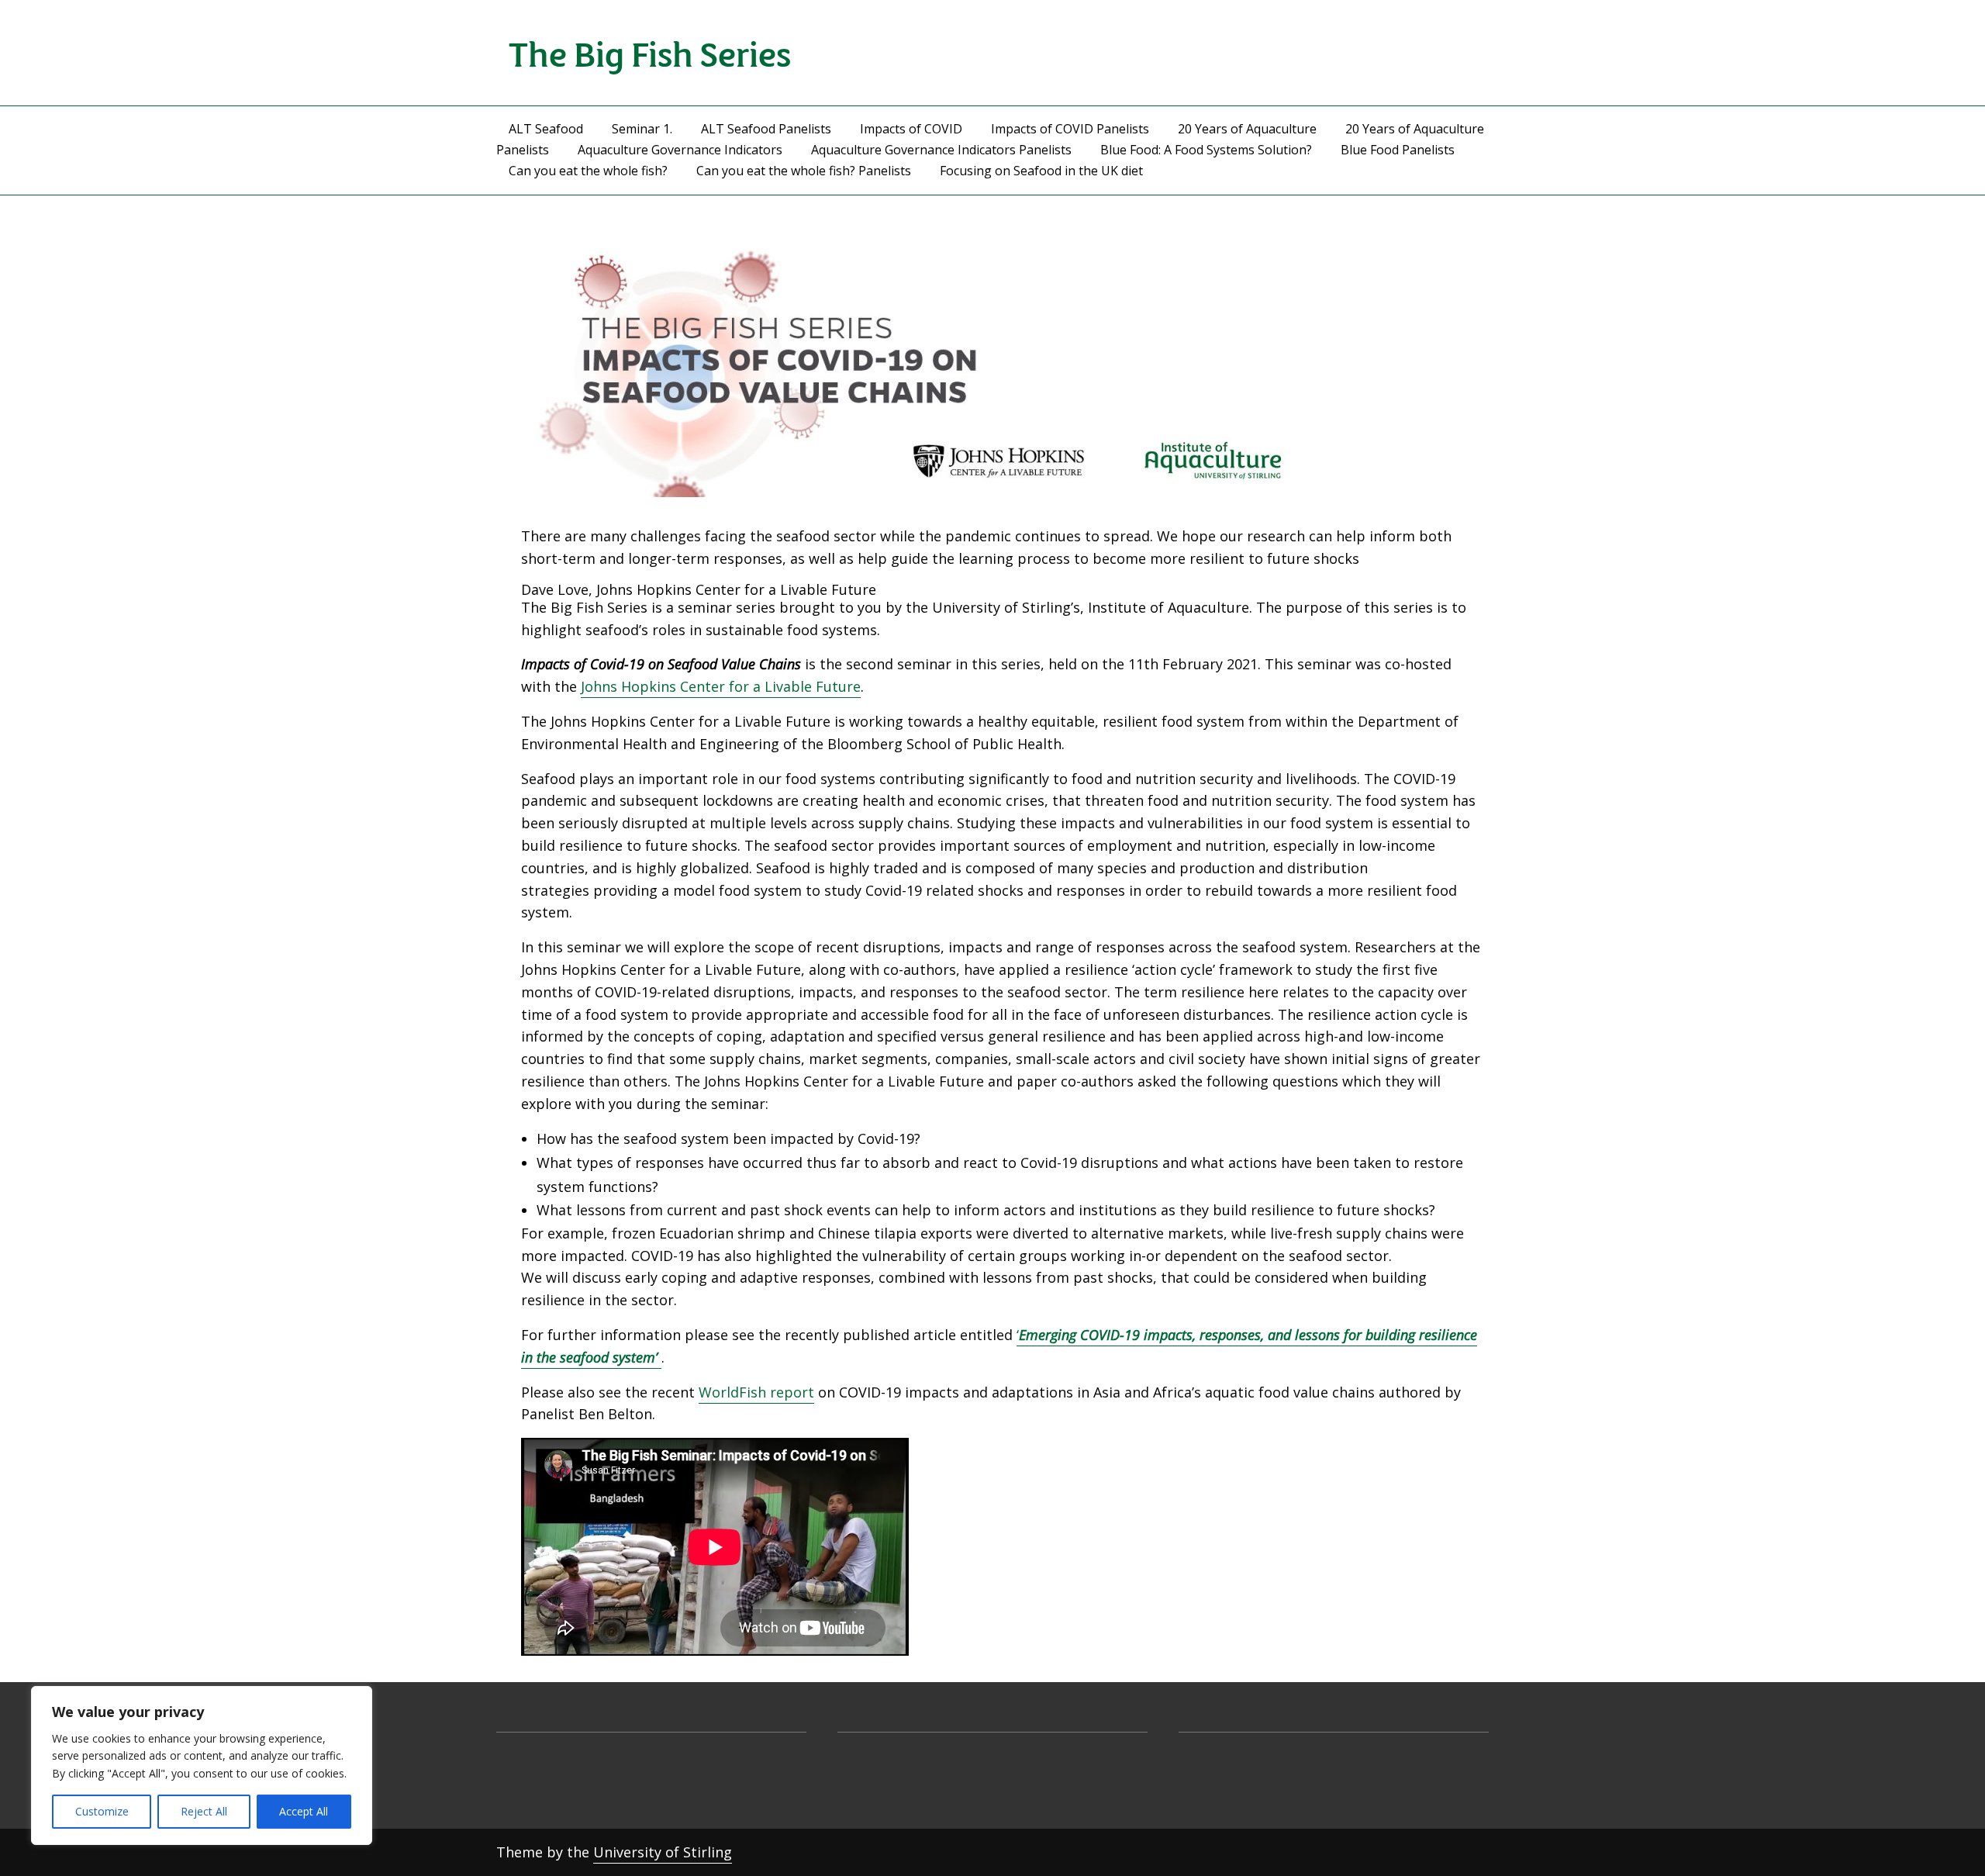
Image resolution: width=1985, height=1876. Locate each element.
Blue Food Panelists (1398, 150)
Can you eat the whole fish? (588, 171)
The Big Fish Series (650, 52)
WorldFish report (756, 1392)
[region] (202, 1765)
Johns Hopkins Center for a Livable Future (721, 686)
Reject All (204, 1811)
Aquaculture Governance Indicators (680, 150)
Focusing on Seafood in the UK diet (1041, 171)
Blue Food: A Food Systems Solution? (1206, 150)
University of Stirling (663, 1852)
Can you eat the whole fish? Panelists (804, 171)
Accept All (304, 1811)
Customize (102, 1811)
